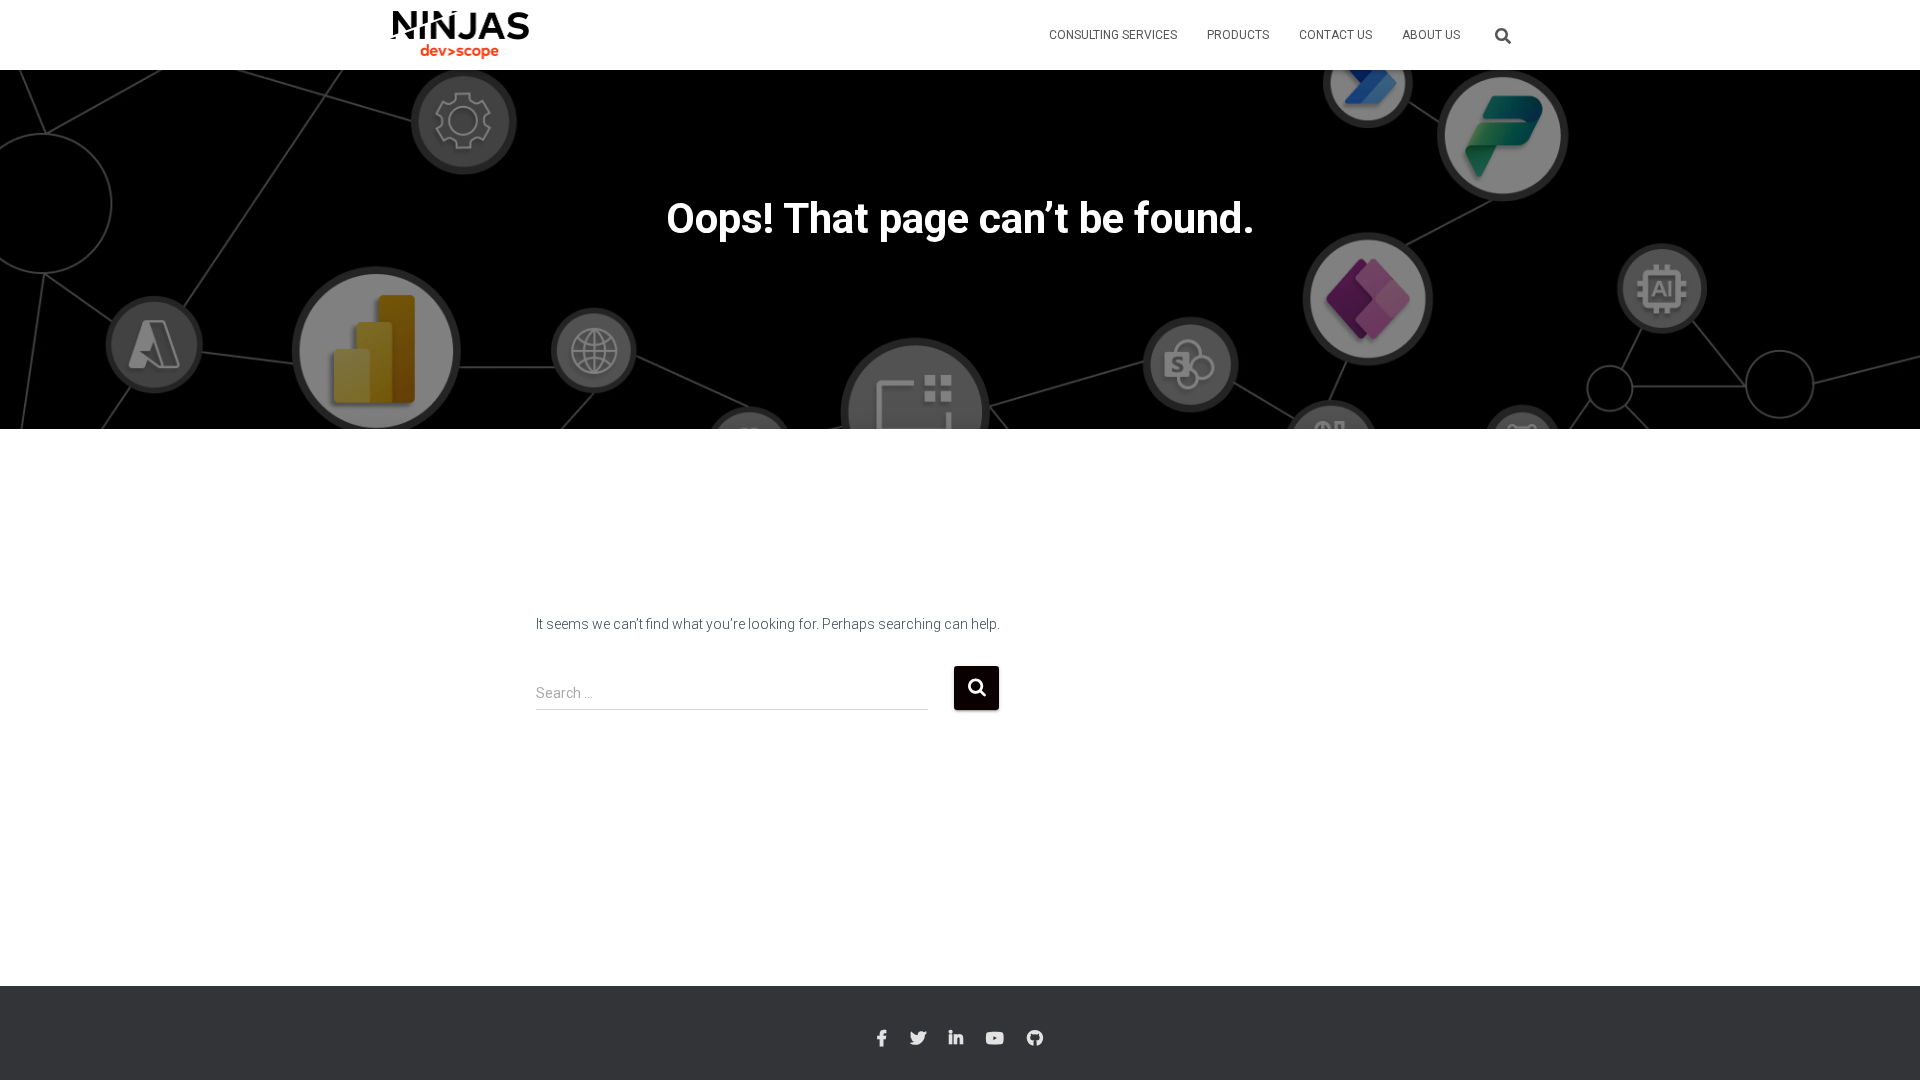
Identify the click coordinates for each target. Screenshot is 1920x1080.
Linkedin (956, 1039)
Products (1238, 35)
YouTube (995, 1039)
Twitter (918, 1039)
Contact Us (1335, 35)
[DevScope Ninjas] (459, 35)
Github (1035, 1039)
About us (1431, 35)
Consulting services (1113, 35)
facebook (882, 1039)
